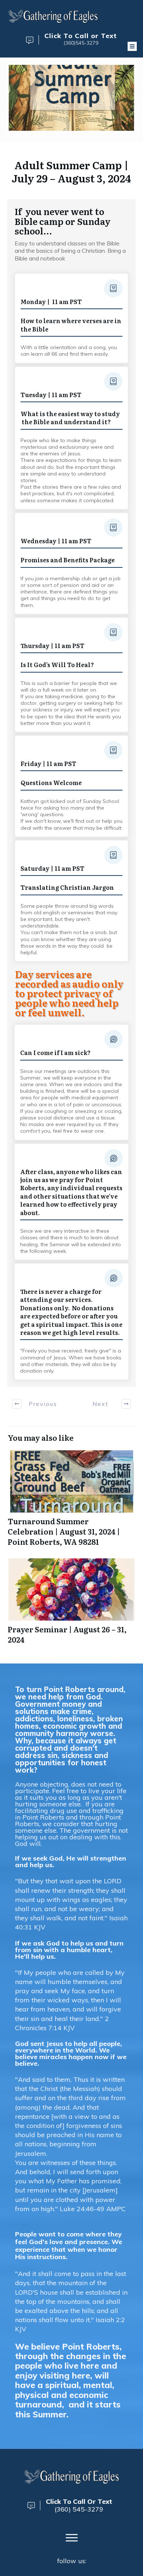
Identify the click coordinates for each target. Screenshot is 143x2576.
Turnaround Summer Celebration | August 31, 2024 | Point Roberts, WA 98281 (71, 1499)
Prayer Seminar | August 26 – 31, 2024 (71, 1602)
